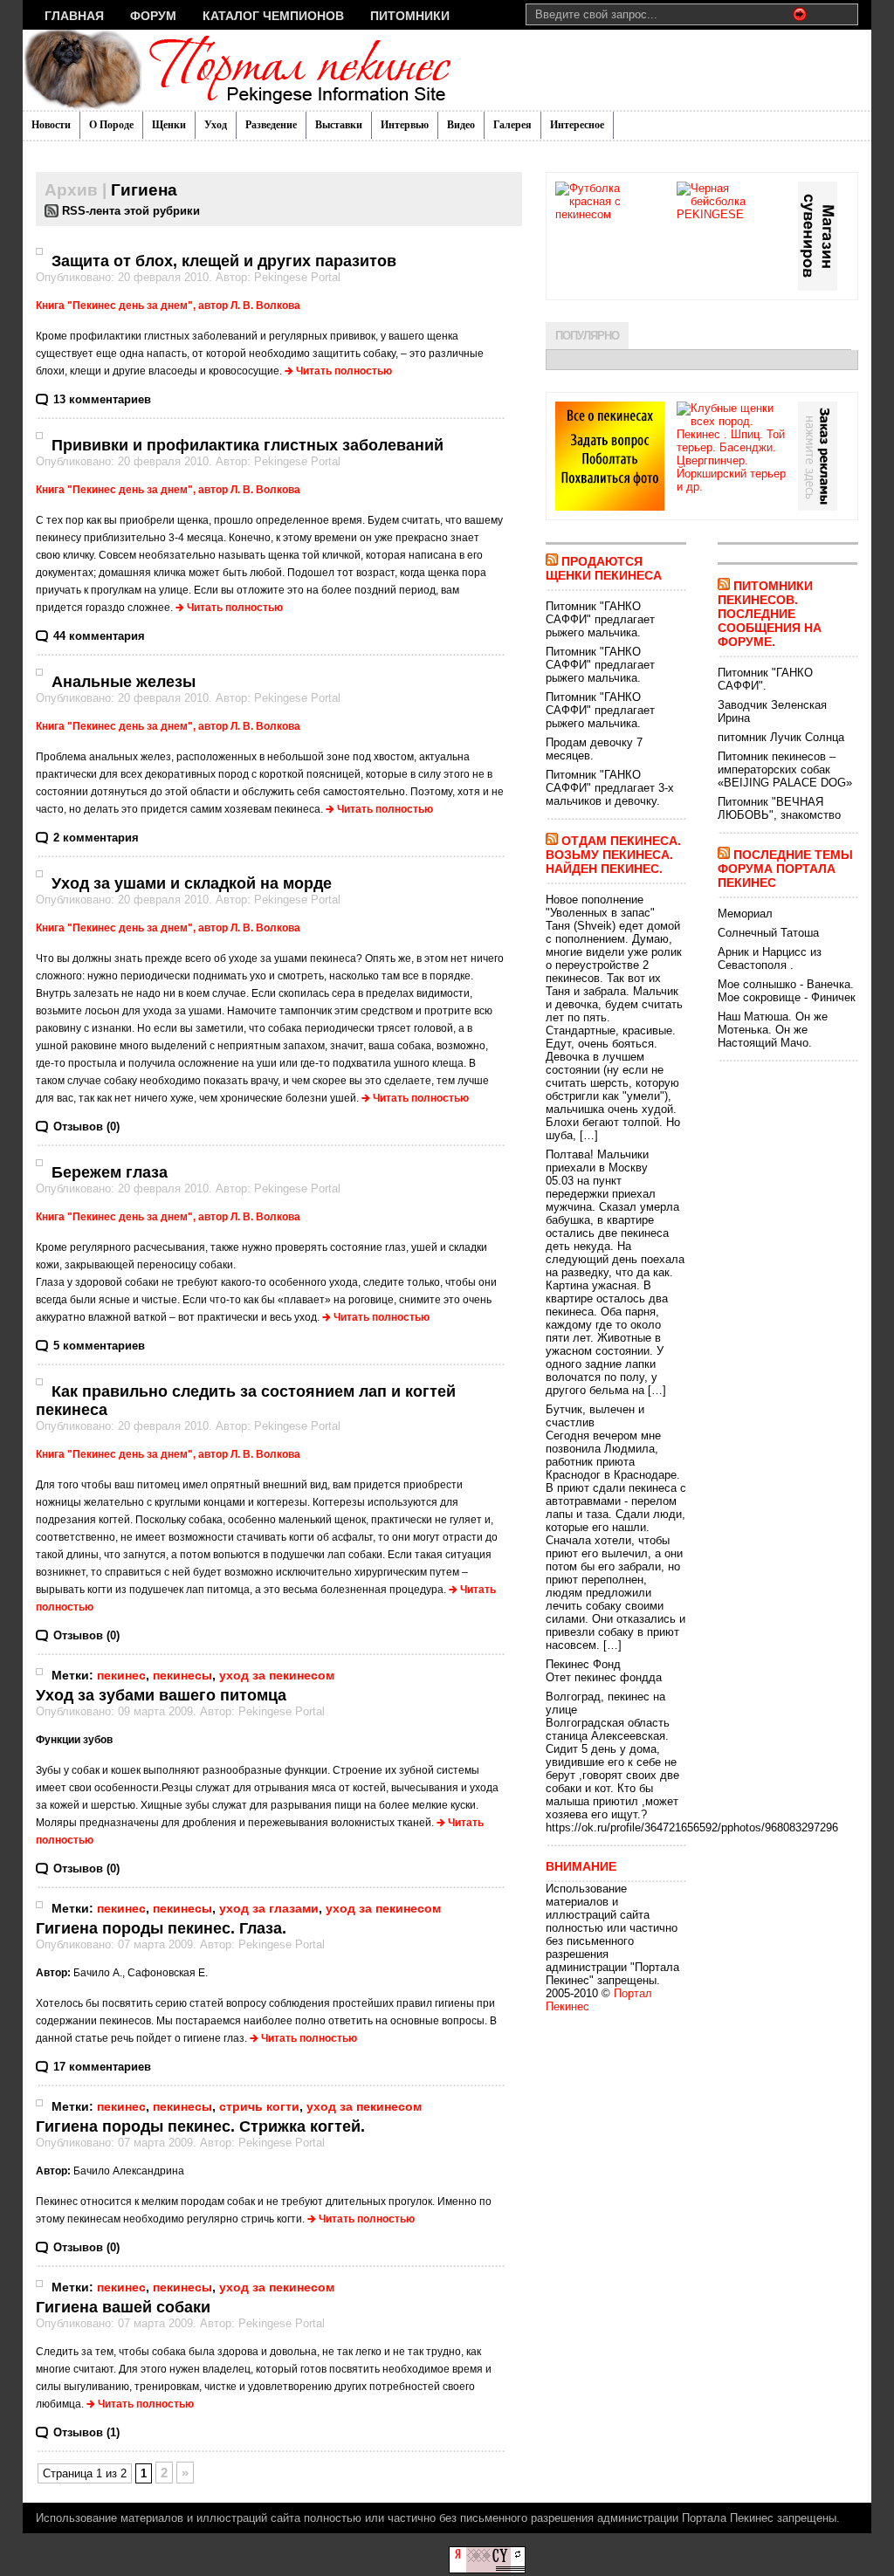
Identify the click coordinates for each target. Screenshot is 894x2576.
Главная (74, 16)
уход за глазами (269, 1908)
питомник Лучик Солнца (781, 737)
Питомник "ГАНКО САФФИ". (765, 679)
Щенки (169, 125)
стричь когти (259, 2106)
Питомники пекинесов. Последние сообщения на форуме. (770, 614)
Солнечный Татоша (768, 933)
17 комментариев (102, 2067)
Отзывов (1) (86, 2432)
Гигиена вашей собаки (123, 2307)
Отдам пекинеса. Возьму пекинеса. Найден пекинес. (613, 855)
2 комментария (96, 838)
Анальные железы (124, 682)
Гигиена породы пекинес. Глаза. (161, 1928)
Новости (51, 125)
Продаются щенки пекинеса (604, 568)
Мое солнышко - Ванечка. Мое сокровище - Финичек (787, 991)
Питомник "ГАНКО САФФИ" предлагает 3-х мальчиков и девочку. (610, 788)
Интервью (405, 125)
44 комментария (99, 636)
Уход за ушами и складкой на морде (192, 883)
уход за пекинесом (277, 1675)
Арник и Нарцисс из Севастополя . (770, 958)
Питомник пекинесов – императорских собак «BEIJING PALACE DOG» (785, 769)
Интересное (577, 125)
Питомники (410, 16)
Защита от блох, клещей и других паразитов (224, 261)
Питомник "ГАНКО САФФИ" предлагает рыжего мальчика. (600, 619)
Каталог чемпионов (273, 16)
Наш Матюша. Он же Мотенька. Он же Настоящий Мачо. (773, 1030)
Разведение (271, 125)
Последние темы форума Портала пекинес (785, 869)
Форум (153, 16)
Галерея (512, 125)
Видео (461, 125)
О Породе (111, 125)
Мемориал (745, 914)
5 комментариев (99, 1346)
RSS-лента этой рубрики (131, 211)
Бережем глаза (110, 1172)
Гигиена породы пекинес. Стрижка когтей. (200, 2126)
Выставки (339, 125)
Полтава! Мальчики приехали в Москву (597, 1161)
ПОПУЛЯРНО (587, 336)
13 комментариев (102, 399)
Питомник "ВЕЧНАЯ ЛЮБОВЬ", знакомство (779, 808)
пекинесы (182, 1675)
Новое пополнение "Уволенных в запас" (600, 906)
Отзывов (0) (86, 1127)
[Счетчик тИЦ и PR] (487, 2569)
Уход (216, 125)
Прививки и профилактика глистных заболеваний (248, 445)
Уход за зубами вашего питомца (161, 1695)
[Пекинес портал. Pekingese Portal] (193, 70)
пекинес (121, 1675)
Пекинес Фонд (583, 1664)
